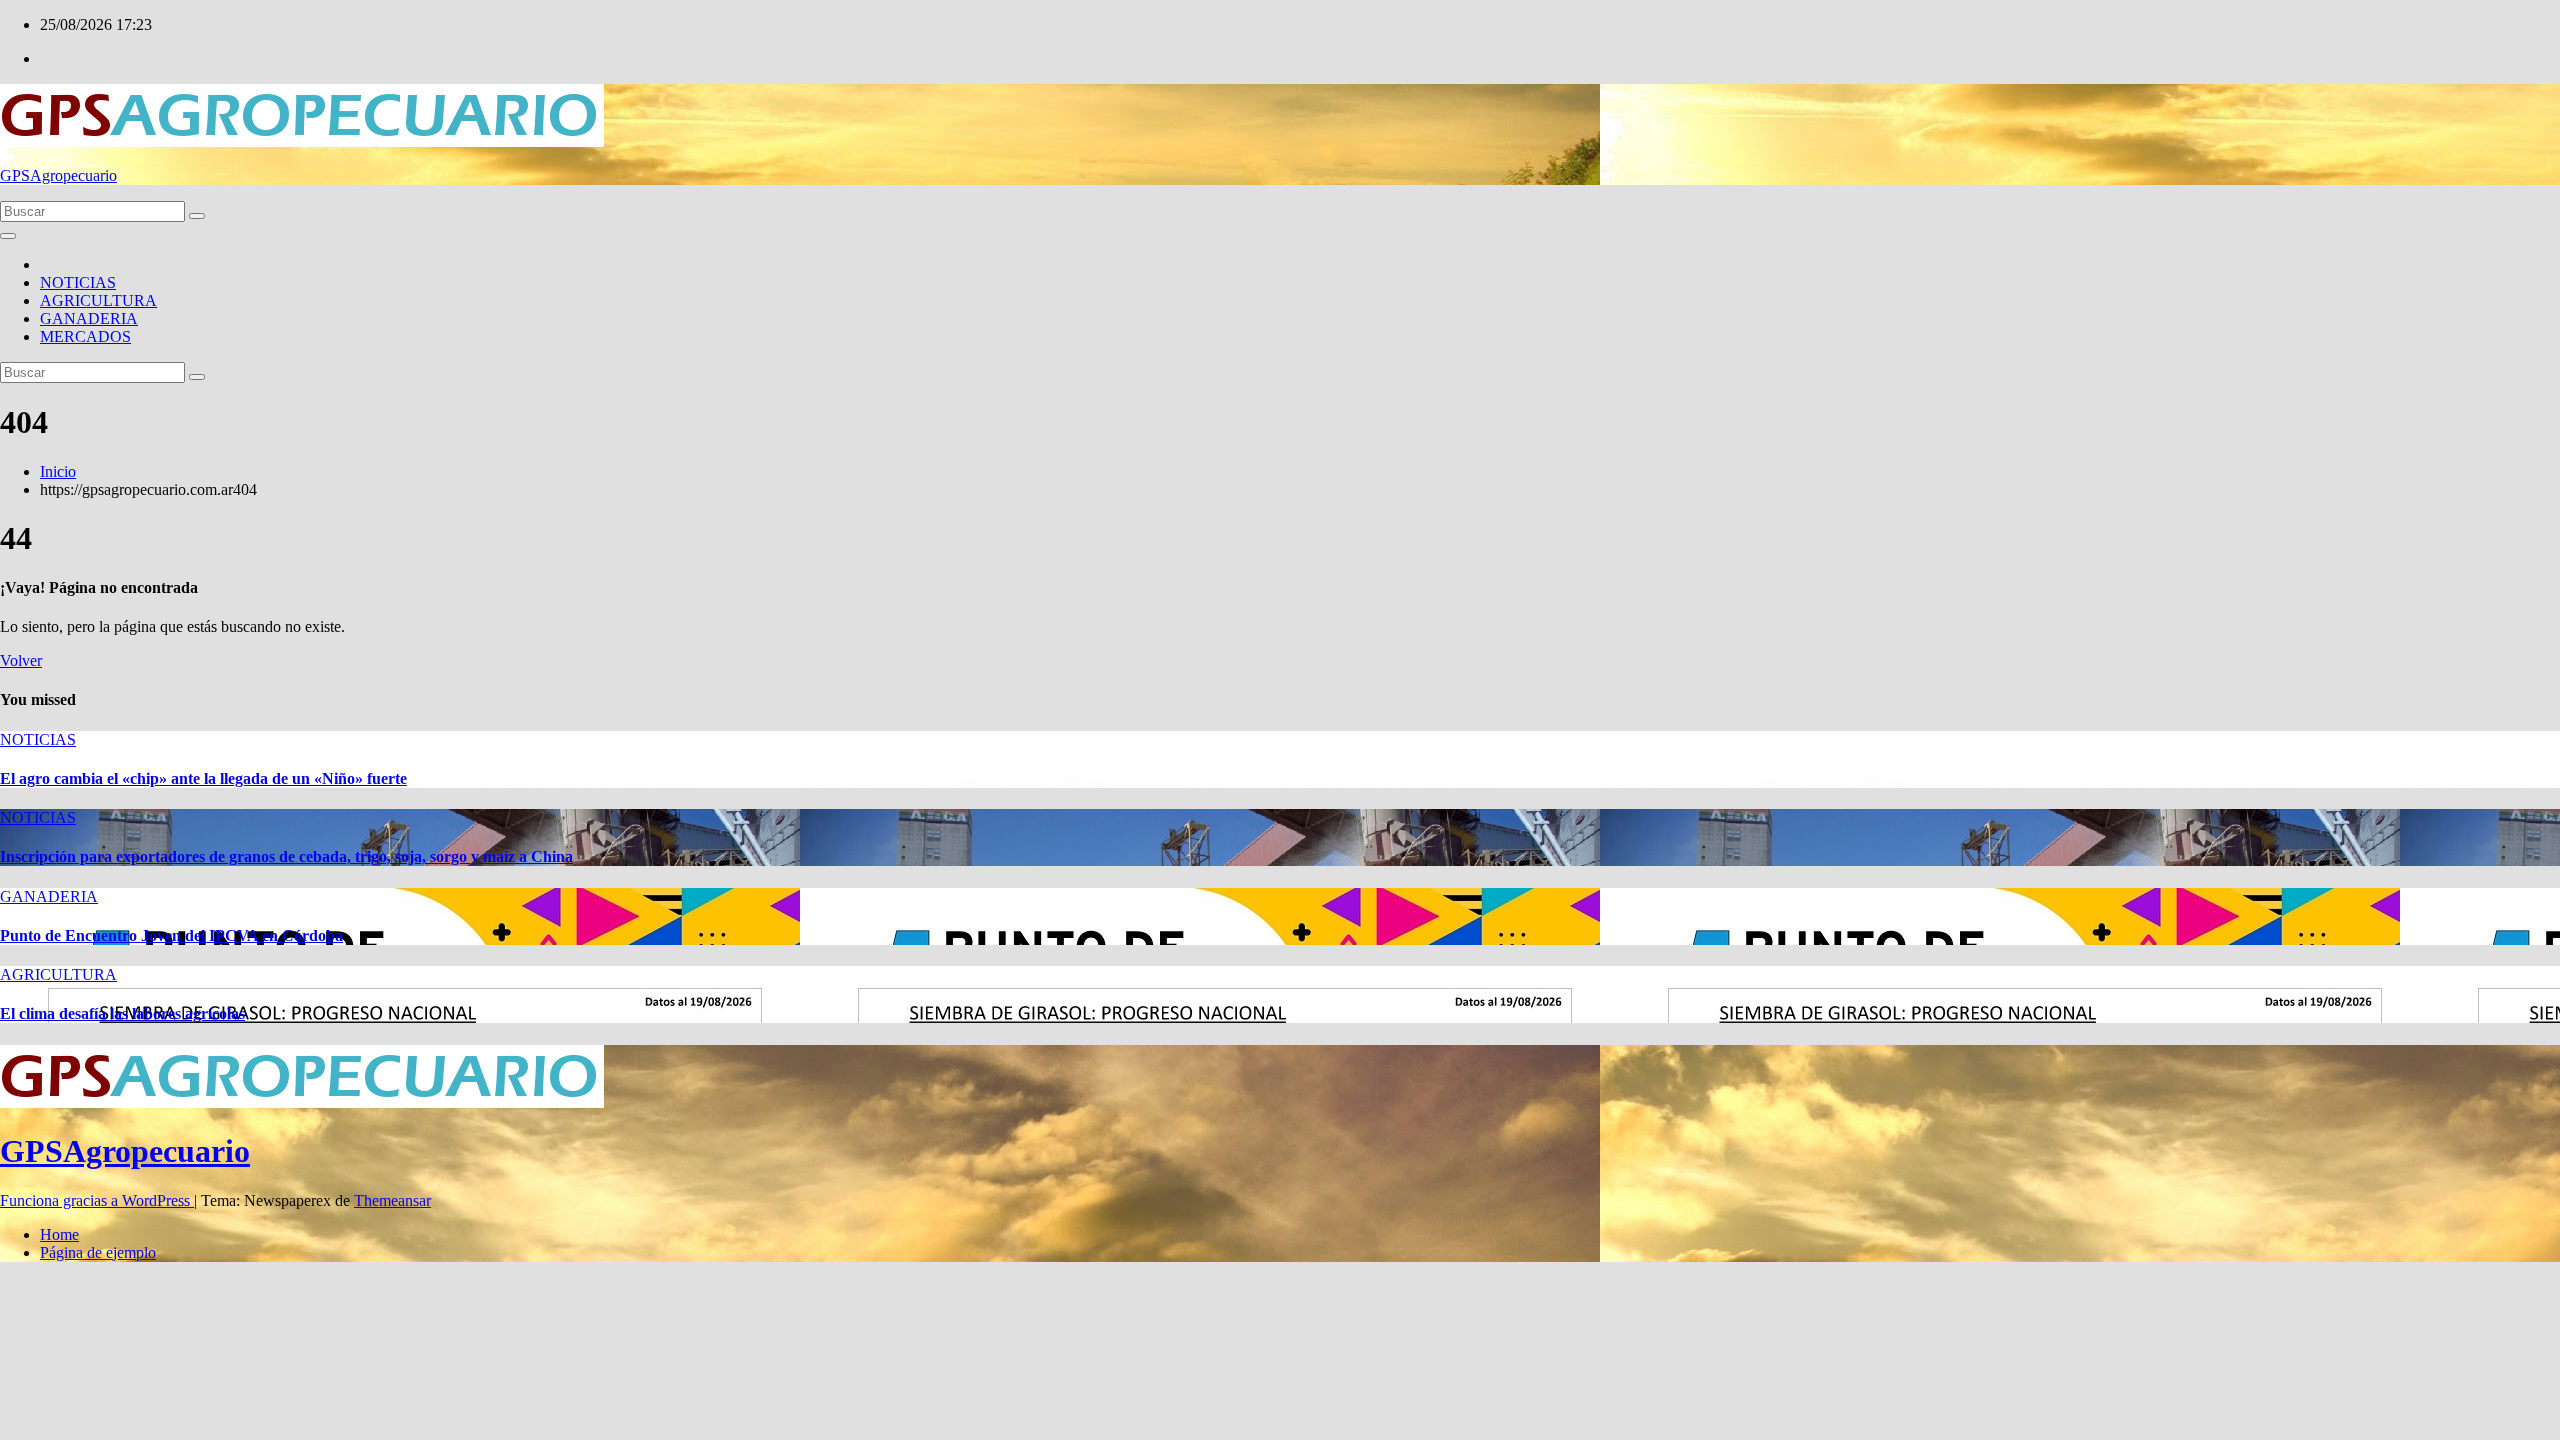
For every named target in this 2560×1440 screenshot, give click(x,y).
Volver (21, 660)
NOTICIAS (78, 282)
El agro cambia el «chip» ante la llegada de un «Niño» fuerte (203, 778)
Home (59, 1234)
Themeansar (392, 1200)
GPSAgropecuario (58, 175)
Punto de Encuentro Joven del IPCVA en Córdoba (171, 935)
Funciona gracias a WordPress (97, 1200)
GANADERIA (89, 318)
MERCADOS (85, 336)
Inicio (58, 471)
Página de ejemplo (98, 1252)
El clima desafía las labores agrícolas (122, 1013)
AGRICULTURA (98, 300)
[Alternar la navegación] (8, 236)
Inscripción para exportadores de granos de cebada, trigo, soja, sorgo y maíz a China (286, 856)
